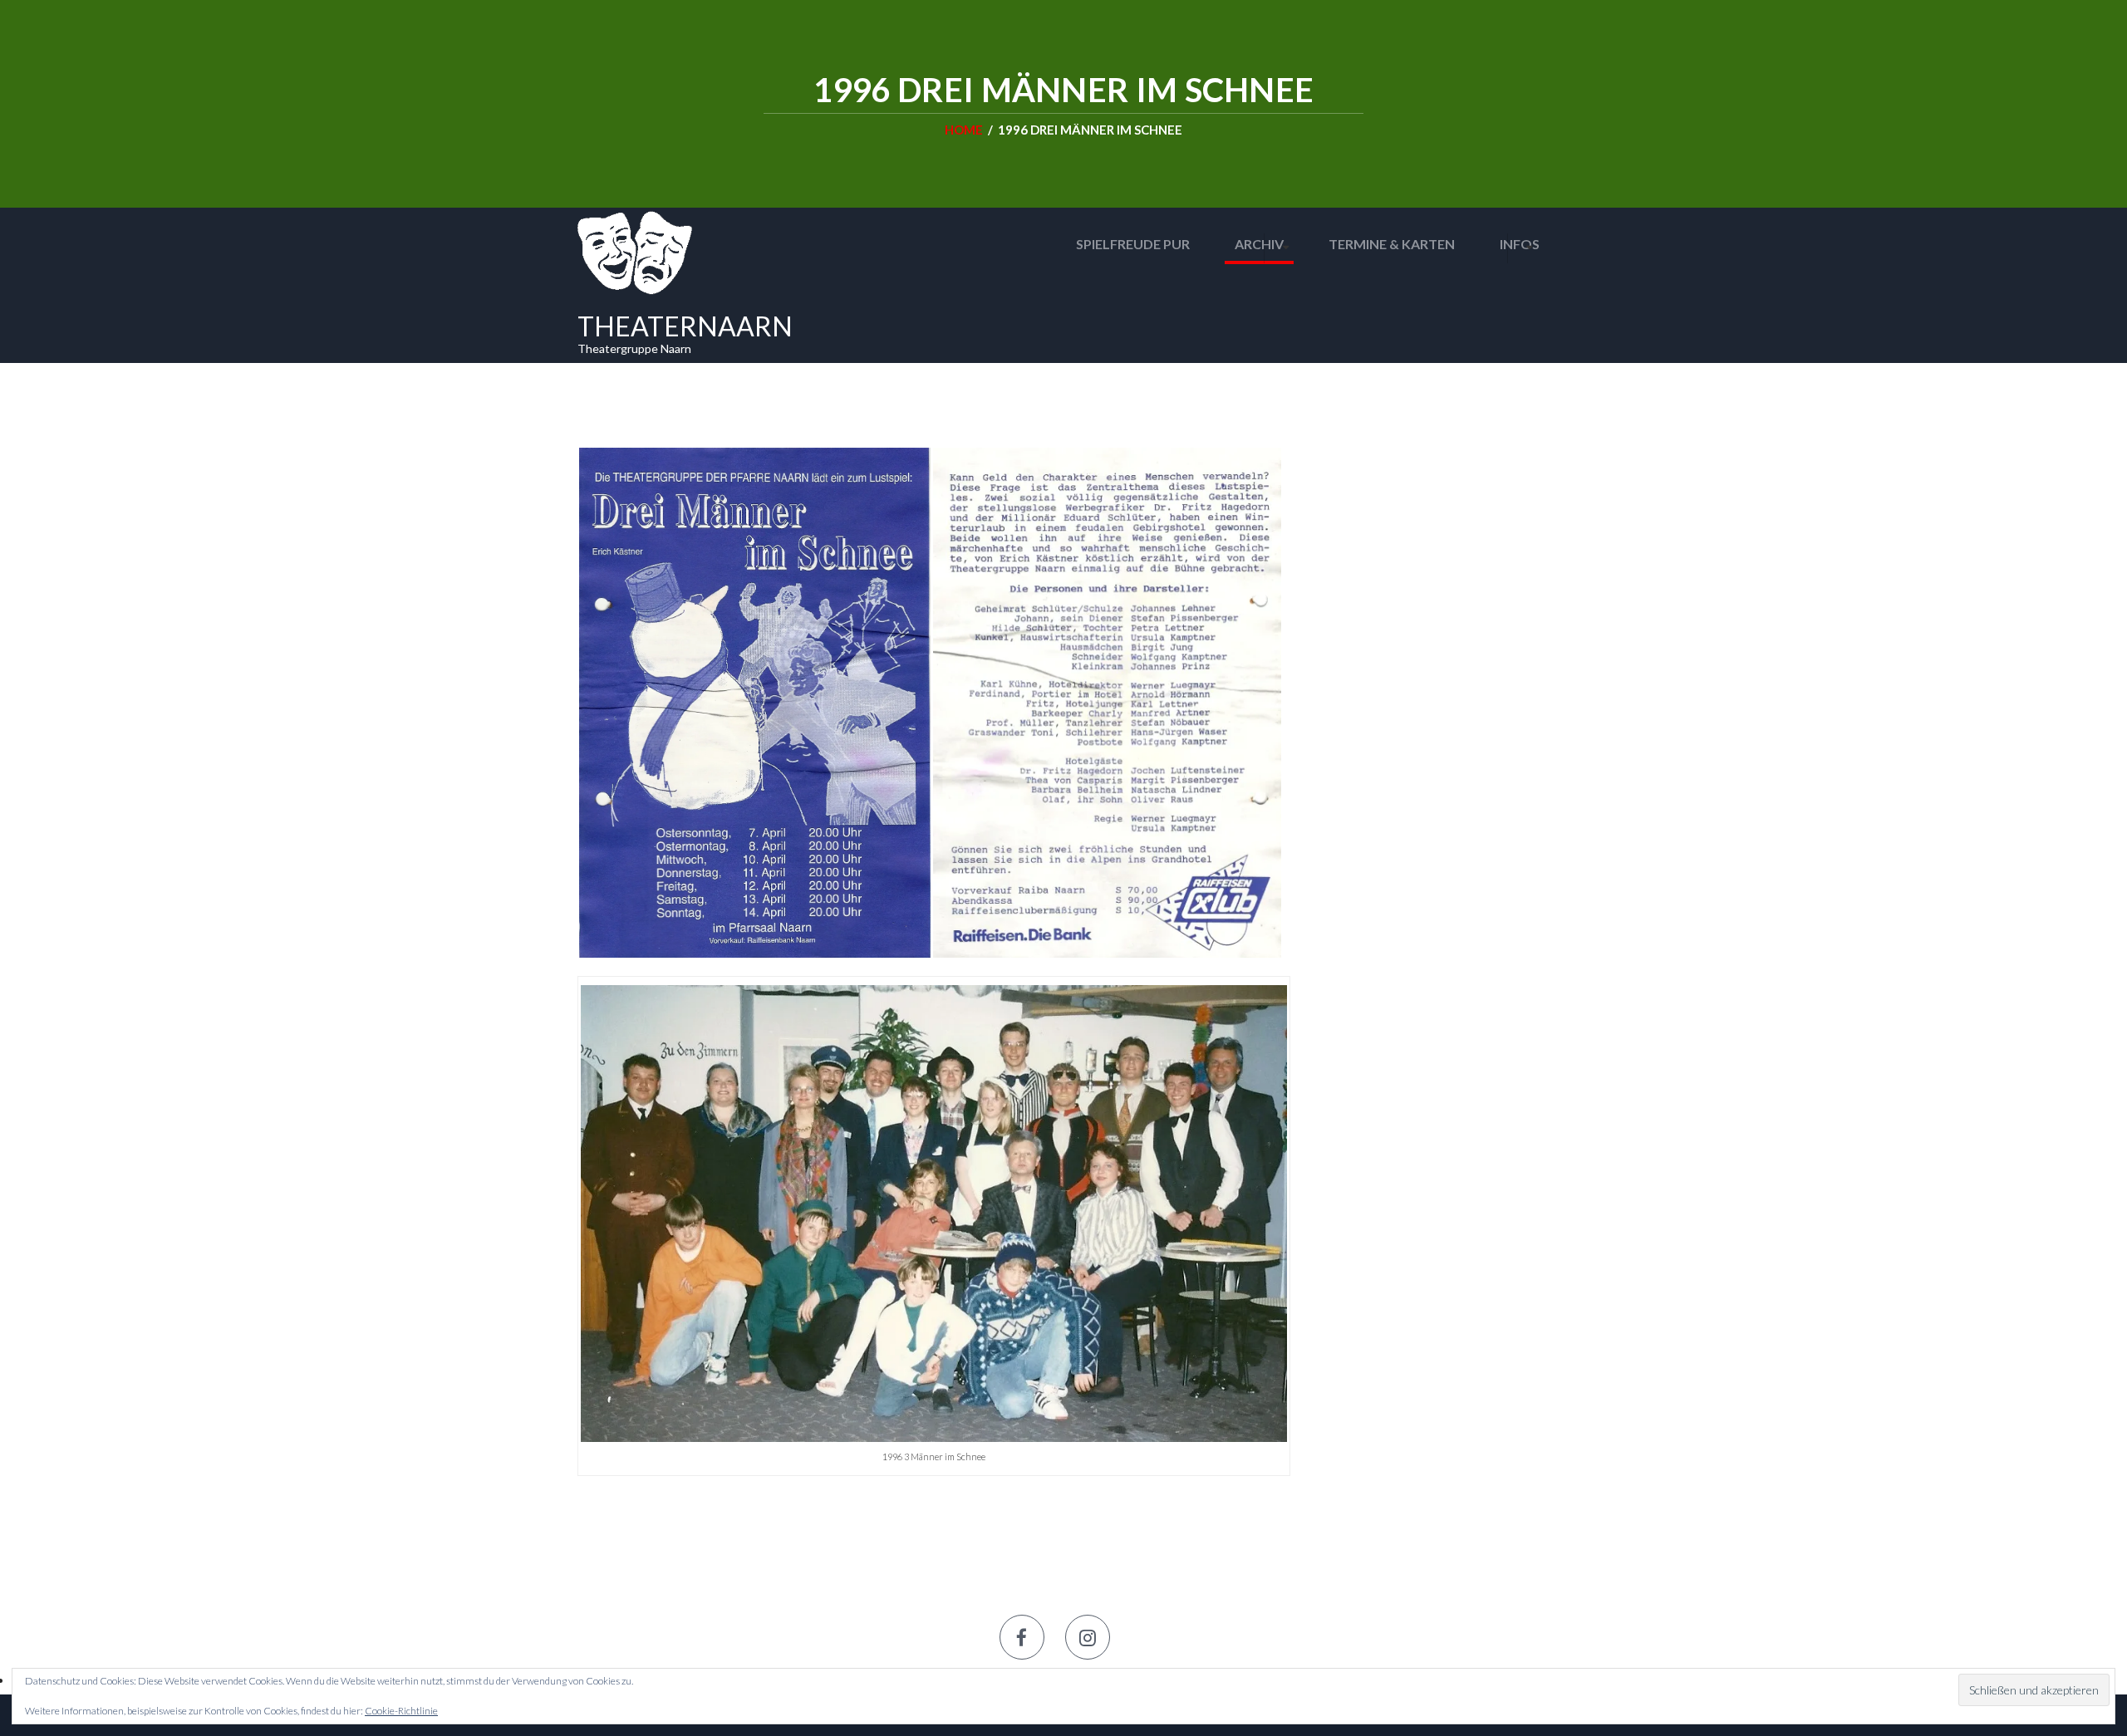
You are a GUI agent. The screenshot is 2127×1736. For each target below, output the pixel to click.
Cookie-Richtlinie (401, 1711)
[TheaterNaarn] (635, 251)
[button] (754, 703)
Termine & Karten (1392, 244)
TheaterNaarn (685, 326)
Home (964, 130)
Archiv (1259, 244)
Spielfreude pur (1133, 244)
